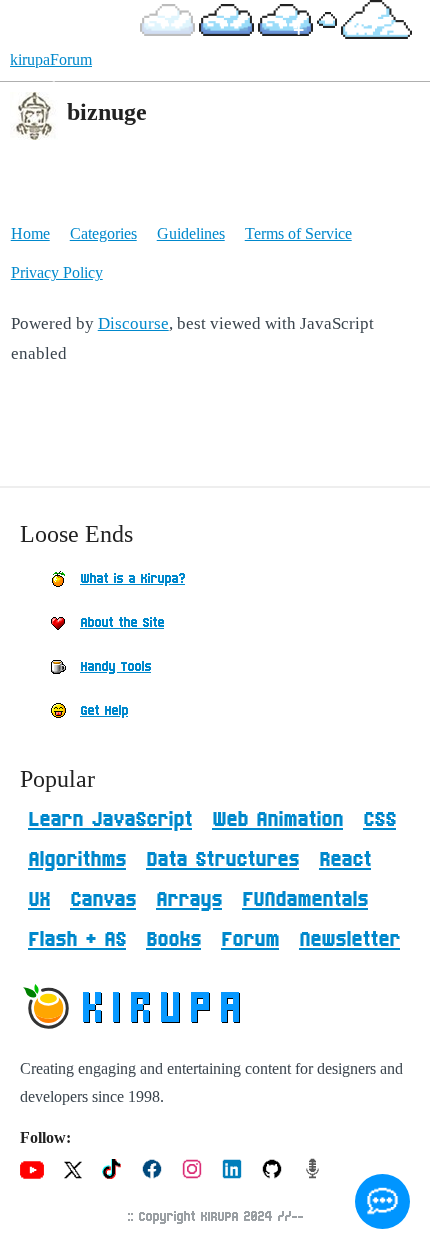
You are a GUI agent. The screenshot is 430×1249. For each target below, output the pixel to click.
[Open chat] (382, 1201)
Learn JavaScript (110, 820)
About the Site (122, 623)
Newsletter (349, 940)
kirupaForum (51, 59)
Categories (103, 233)
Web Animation (277, 820)
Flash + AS (77, 940)
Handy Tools (115, 667)
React (345, 860)
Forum (250, 940)
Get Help (104, 711)
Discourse (133, 323)
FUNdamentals (305, 900)
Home (30, 233)
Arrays (189, 900)
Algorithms (77, 860)
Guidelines (191, 233)
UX (39, 900)
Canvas (103, 900)
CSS (379, 820)
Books (173, 940)
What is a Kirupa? (132, 579)
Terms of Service (298, 233)
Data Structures (222, 860)
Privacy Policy (57, 272)
